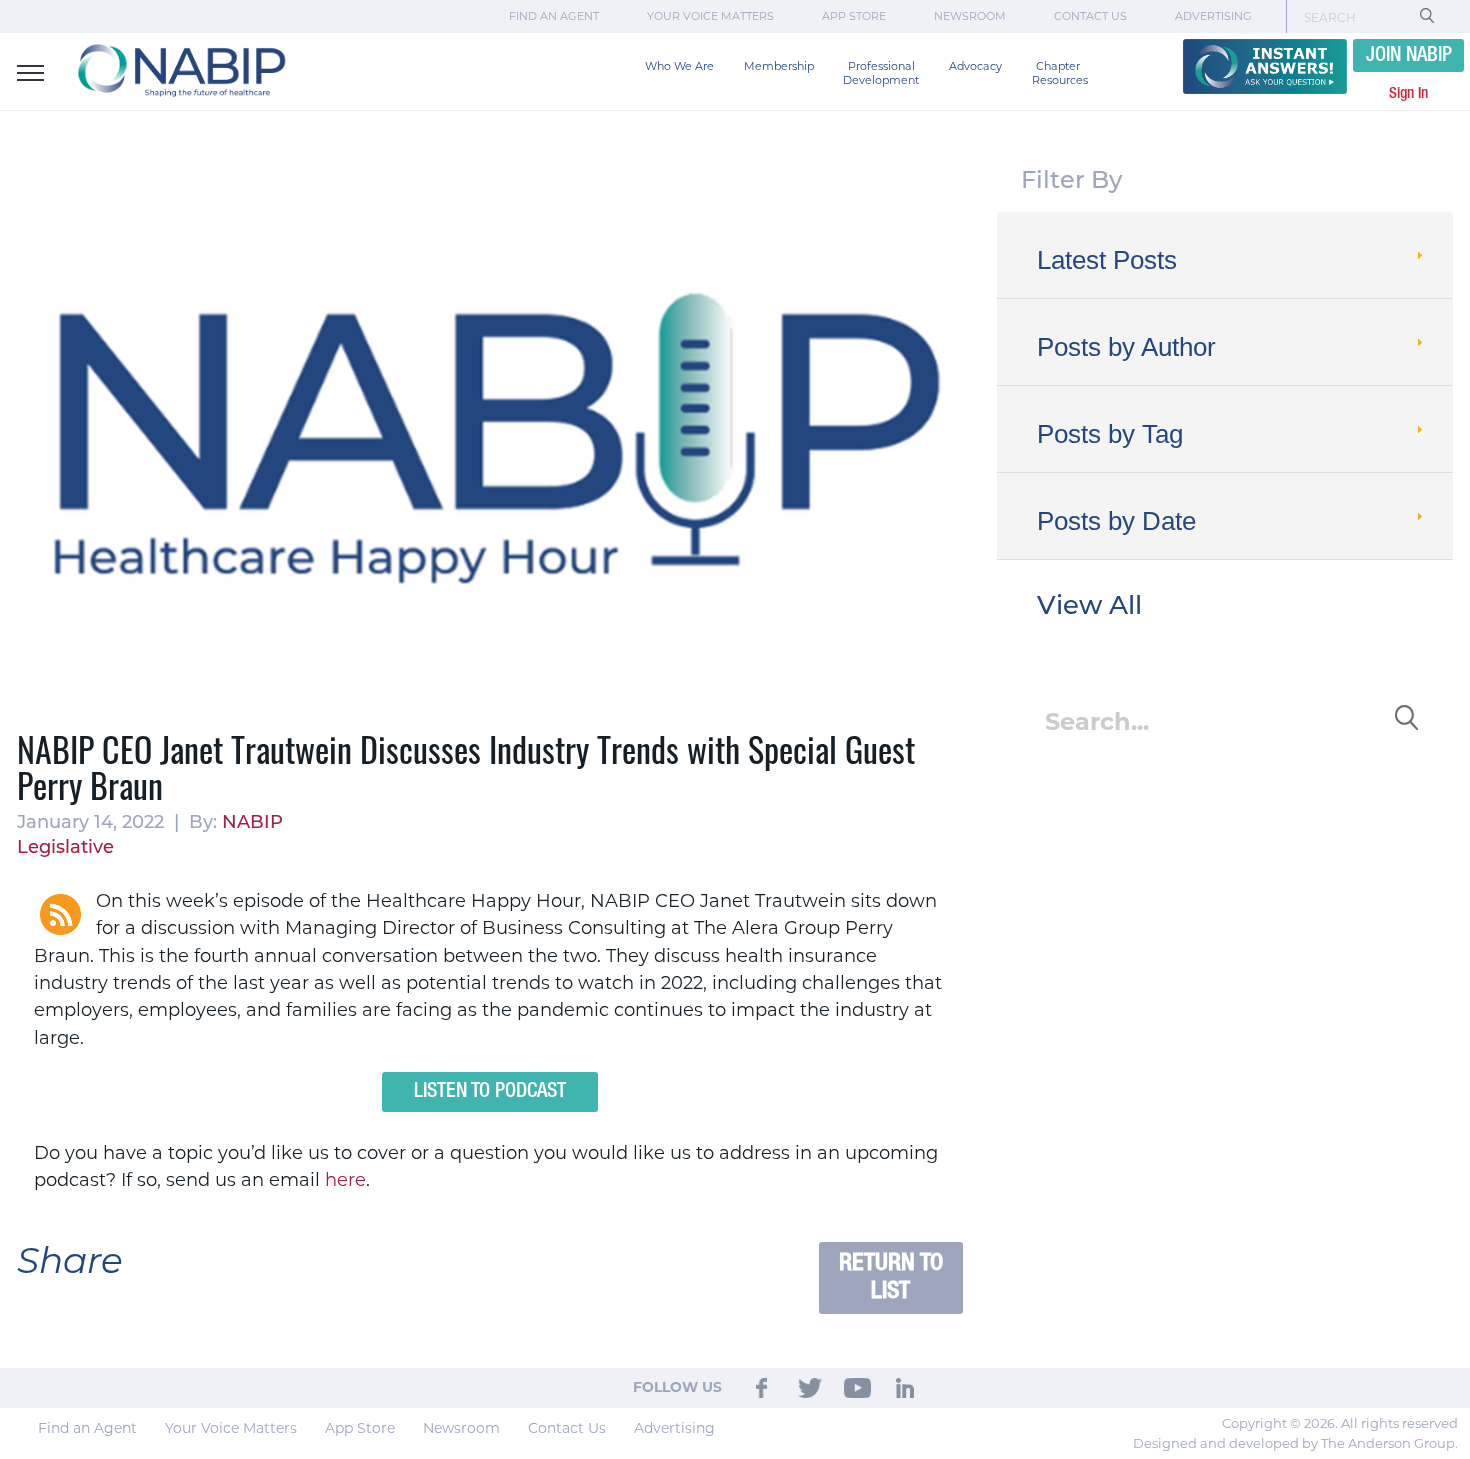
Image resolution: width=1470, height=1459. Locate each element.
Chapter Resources (1060, 73)
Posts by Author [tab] (1126, 347)
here (345, 1180)
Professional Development (881, 73)
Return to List (891, 1277)
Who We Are (679, 66)
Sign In (1408, 94)
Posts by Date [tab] (1116, 521)
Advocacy (975, 66)
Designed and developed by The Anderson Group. (1295, 1443)
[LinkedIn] (905, 1387)
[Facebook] (762, 1387)
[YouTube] (858, 1387)
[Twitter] (810, 1387)
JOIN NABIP (1409, 56)
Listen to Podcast (490, 1092)
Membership (779, 66)
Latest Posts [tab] (1107, 260)
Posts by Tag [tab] (1110, 434)
